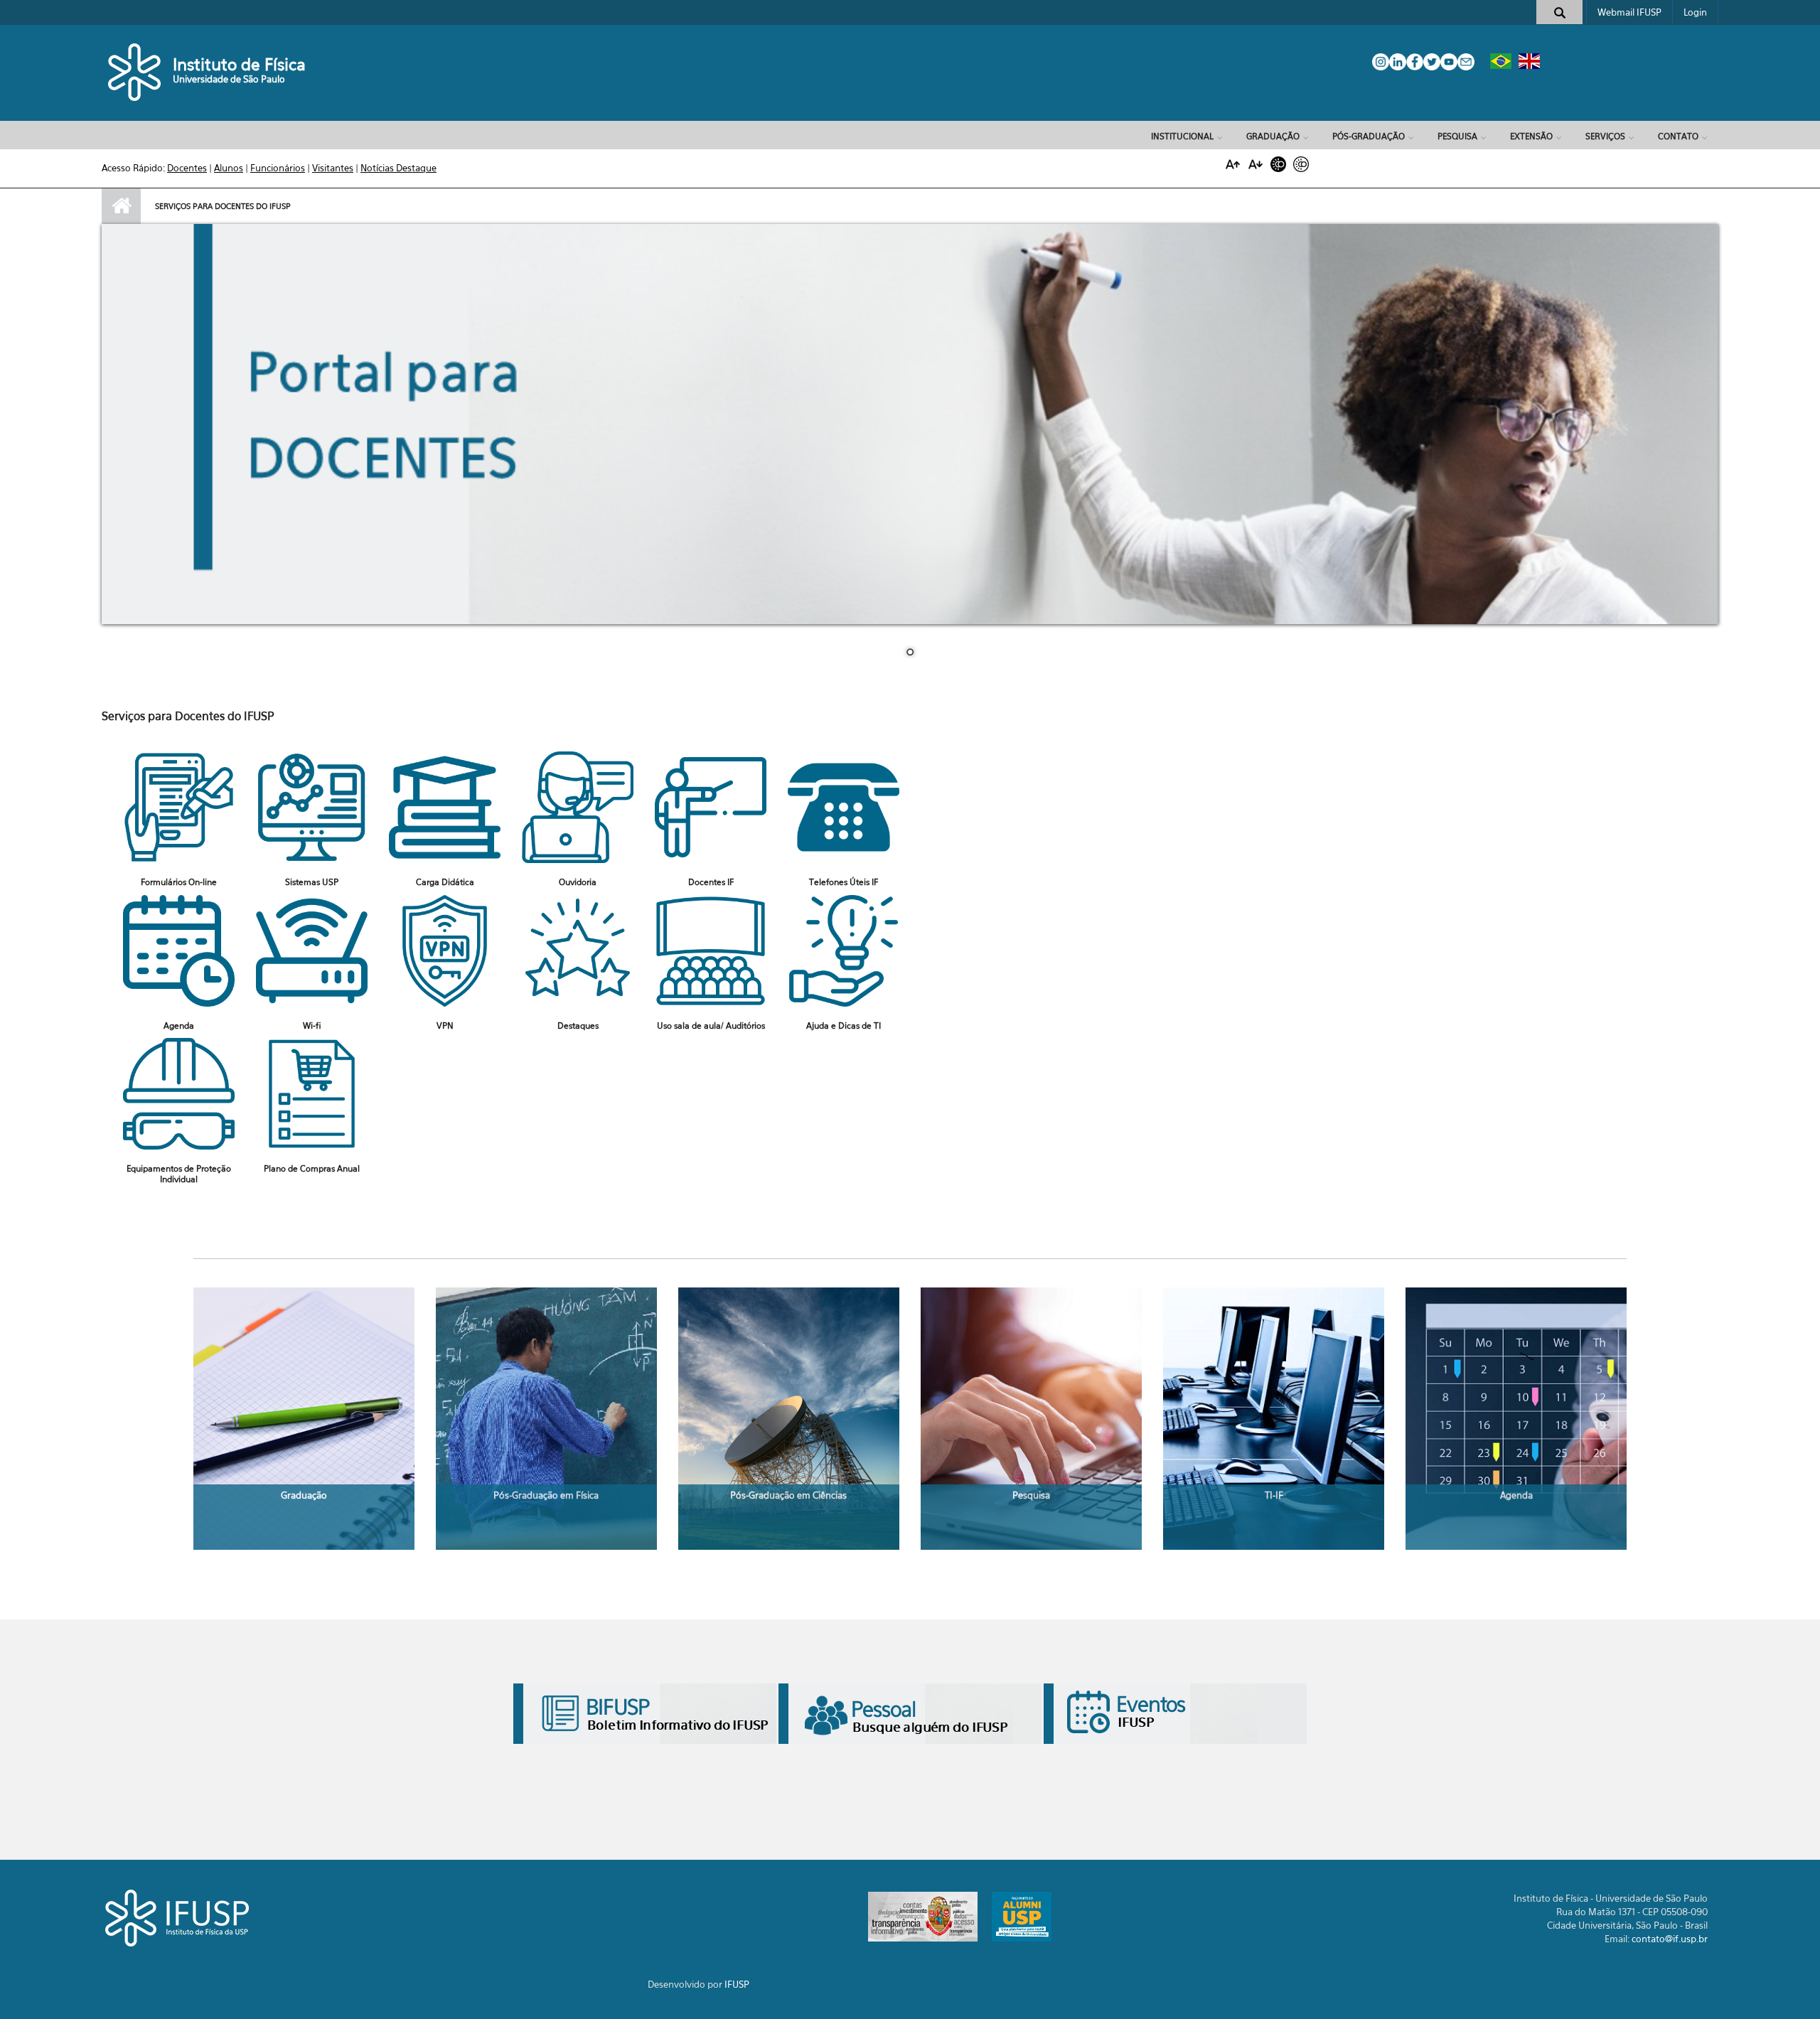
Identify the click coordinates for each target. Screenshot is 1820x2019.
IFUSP (737, 1984)
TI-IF (1274, 1495)
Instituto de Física (239, 64)
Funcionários (278, 168)
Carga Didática (445, 882)
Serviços (1605, 136)
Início (121, 206)
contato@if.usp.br (1670, 1939)
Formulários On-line (179, 882)
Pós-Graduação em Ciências (788, 1495)
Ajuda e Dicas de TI (844, 1025)
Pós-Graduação (1369, 136)
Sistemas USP (312, 882)
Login (1695, 12)
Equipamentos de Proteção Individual (179, 1173)
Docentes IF (711, 882)
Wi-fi (312, 1025)
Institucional (1182, 136)
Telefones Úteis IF (844, 882)
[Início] (135, 71)
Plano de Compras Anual (312, 1168)
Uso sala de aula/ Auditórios (711, 1025)
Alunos (229, 168)
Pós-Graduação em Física (546, 1495)
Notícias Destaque (398, 168)
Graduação (1273, 136)
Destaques (578, 1025)
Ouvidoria (578, 882)
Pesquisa (1457, 136)
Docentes (187, 168)
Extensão (1531, 136)
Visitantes (333, 168)
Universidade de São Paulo (229, 79)
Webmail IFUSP (1629, 12)
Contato (1678, 136)
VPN (445, 1025)
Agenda (179, 1025)
